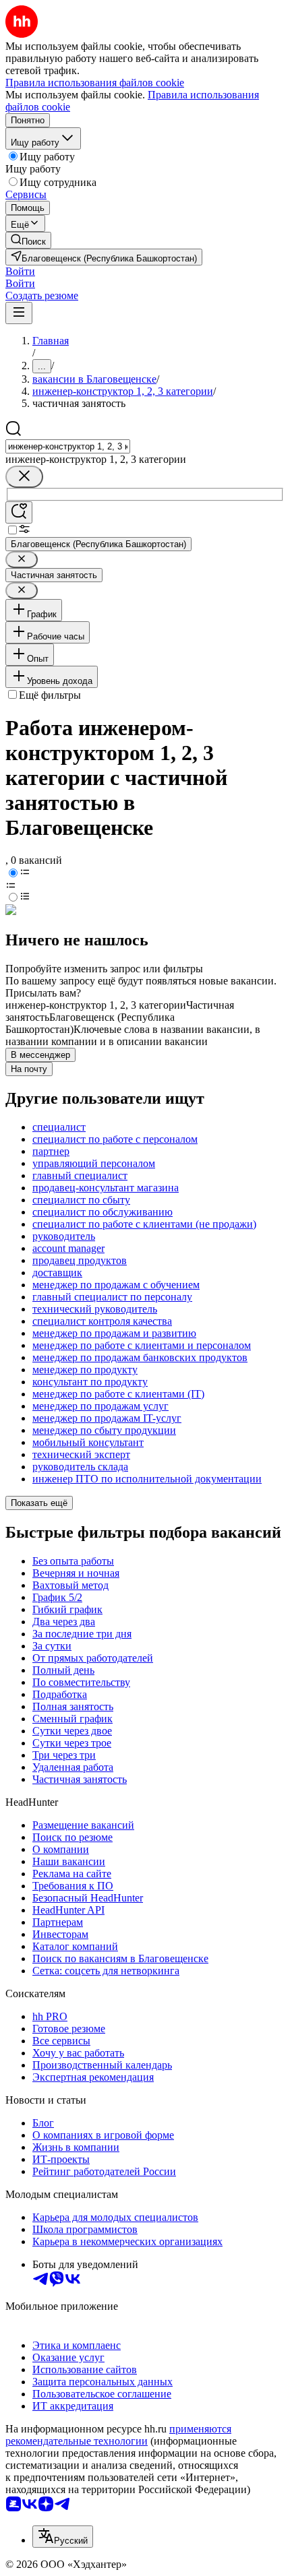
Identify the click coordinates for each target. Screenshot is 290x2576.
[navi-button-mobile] (19, 313)
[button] (20, 271)
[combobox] (68, 446)
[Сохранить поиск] (19, 512)
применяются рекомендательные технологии (118, 2435)
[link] (28, 240)
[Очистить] (24, 477)
